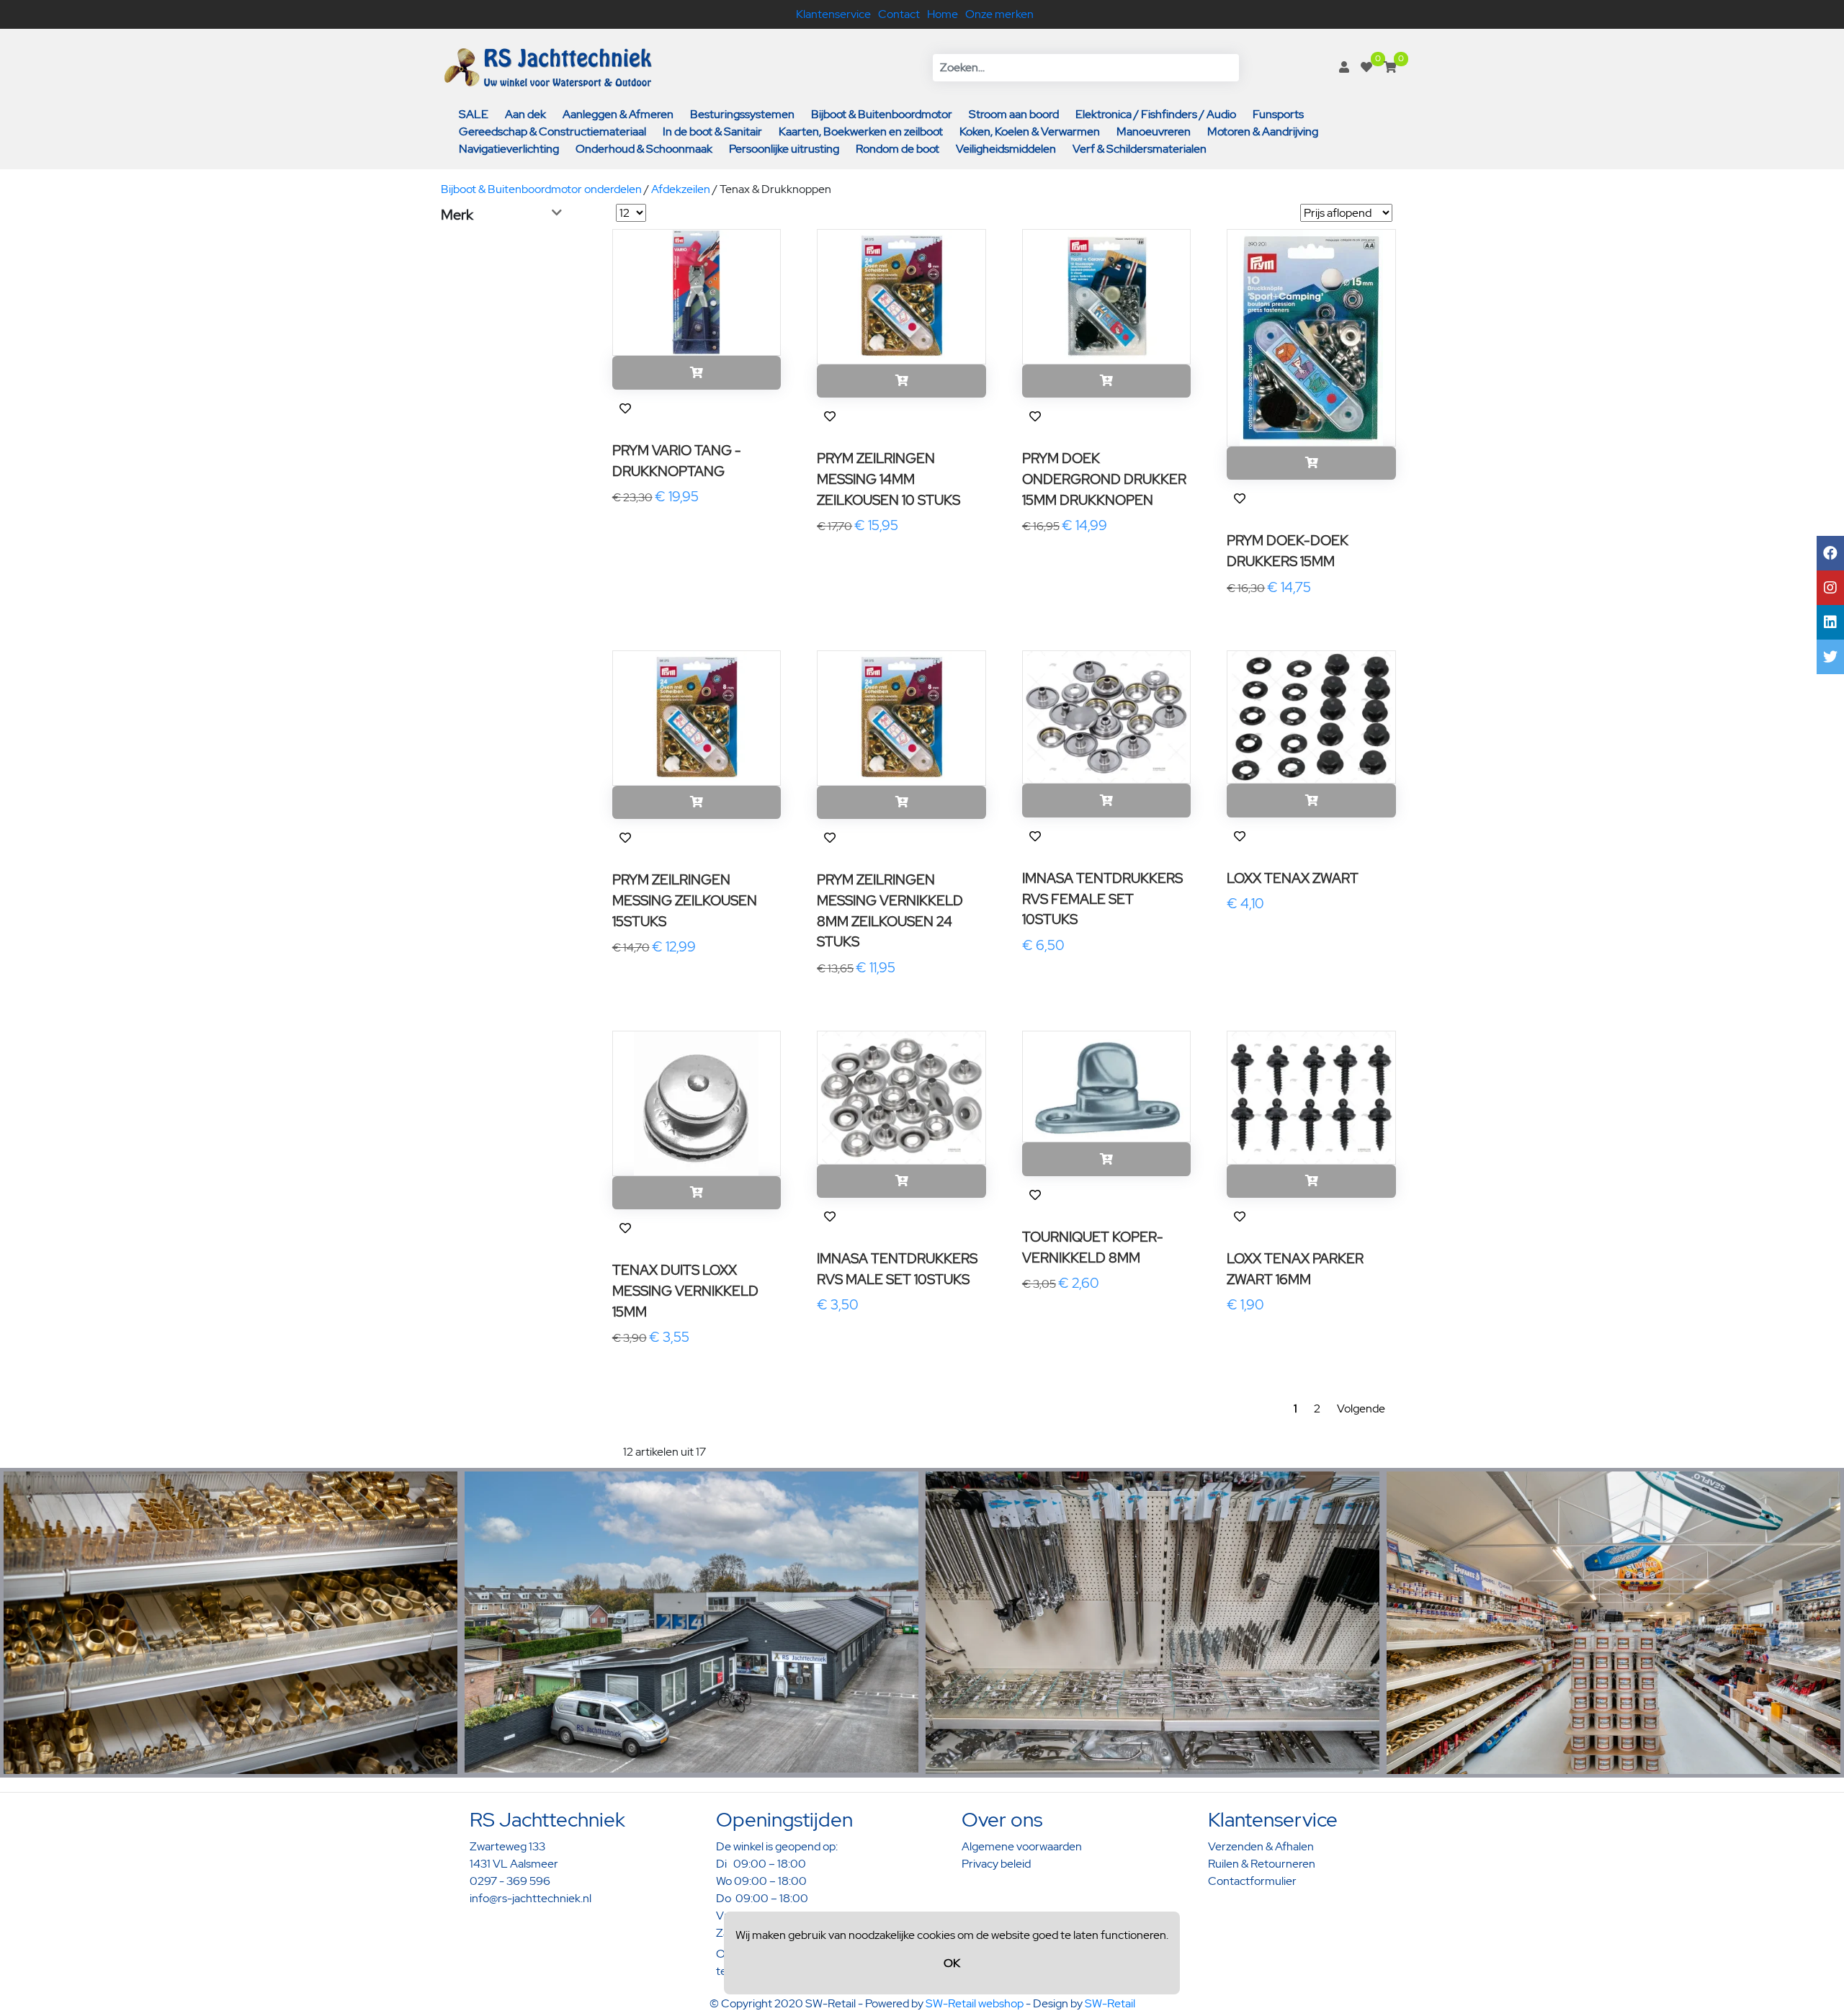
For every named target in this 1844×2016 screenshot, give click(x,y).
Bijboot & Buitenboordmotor (882, 114)
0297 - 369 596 (510, 1881)
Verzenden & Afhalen (1261, 1846)
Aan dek (525, 114)
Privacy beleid (996, 1864)
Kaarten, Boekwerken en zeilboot (861, 131)
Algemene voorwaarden (1022, 1846)
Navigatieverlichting (509, 149)
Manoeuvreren (1154, 131)
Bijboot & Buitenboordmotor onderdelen (541, 189)
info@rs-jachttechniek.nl (531, 1898)
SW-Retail (1110, 2003)
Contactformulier (1252, 1881)
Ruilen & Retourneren (1262, 1864)
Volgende (1361, 1408)
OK (952, 1963)
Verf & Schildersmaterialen (1140, 149)
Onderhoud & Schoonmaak (644, 149)
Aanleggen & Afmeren (618, 114)
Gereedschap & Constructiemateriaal (552, 131)
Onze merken (999, 14)
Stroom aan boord (1014, 114)
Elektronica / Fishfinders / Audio (1156, 114)
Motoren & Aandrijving (1263, 131)
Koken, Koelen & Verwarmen (1030, 131)
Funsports (1278, 114)
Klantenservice (833, 14)
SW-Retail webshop (975, 2003)
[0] (1366, 67)
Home (943, 14)
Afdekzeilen (681, 189)
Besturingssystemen (742, 114)
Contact (899, 14)
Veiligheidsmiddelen (1006, 149)
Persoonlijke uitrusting (784, 149)
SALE (474, 114)
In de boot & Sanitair (712, 131)
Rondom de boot (898, 149)
